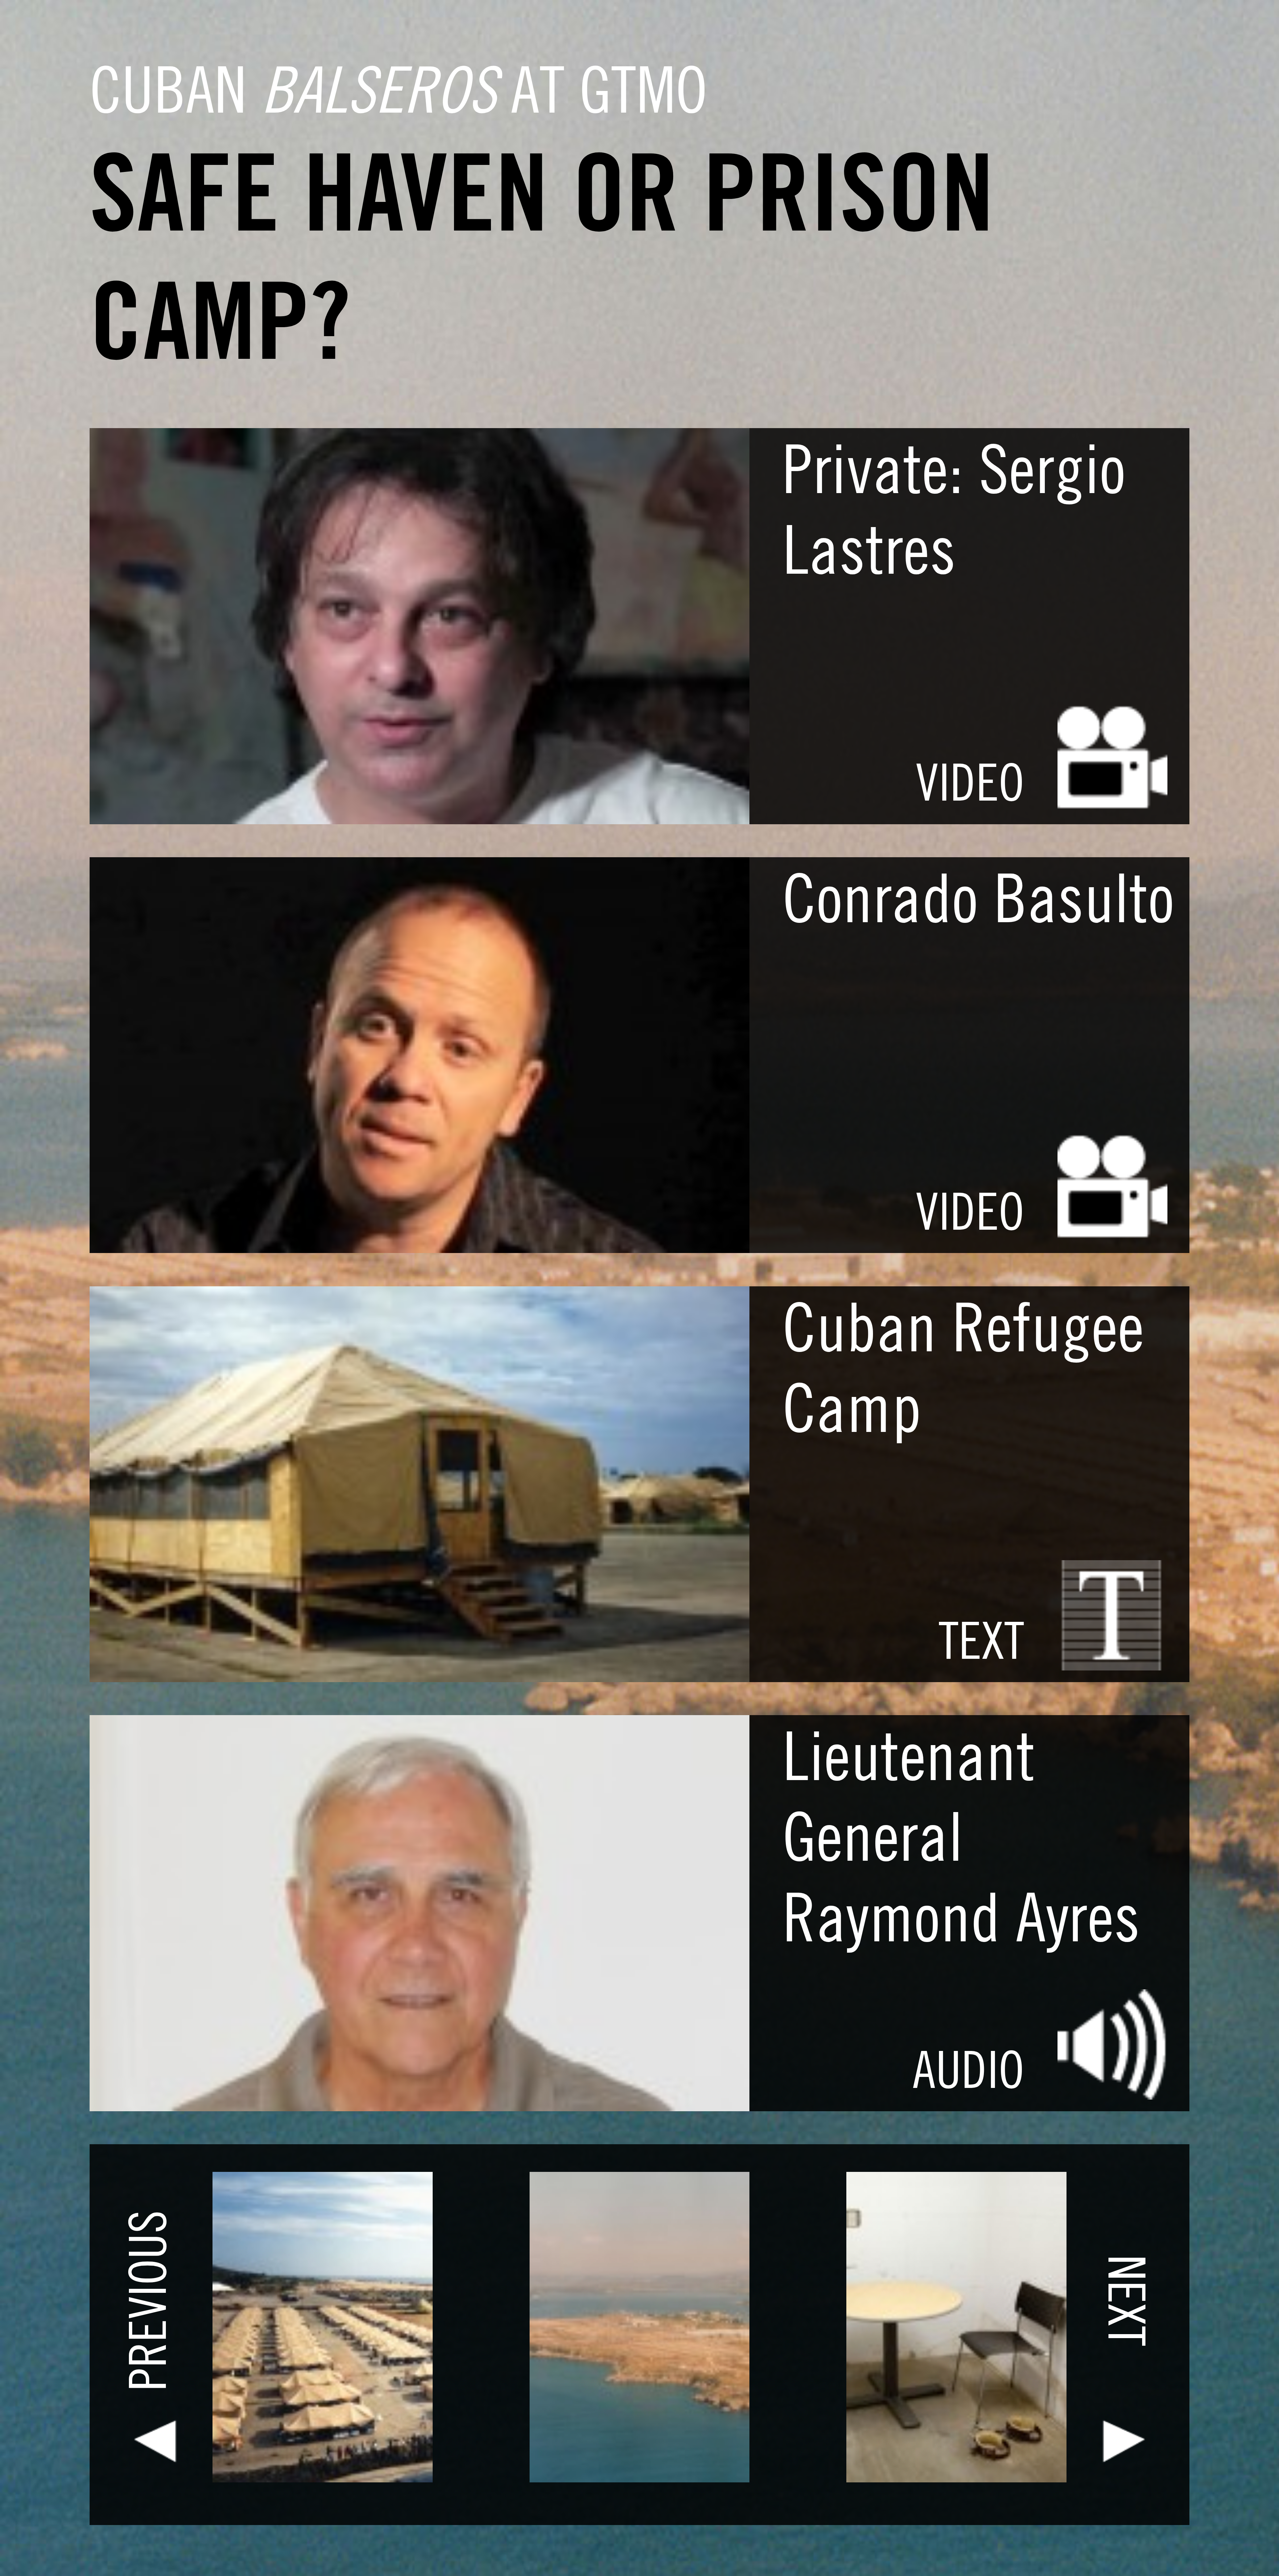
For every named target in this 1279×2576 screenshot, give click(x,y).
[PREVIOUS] (330, 2487)
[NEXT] (949, 2487)
